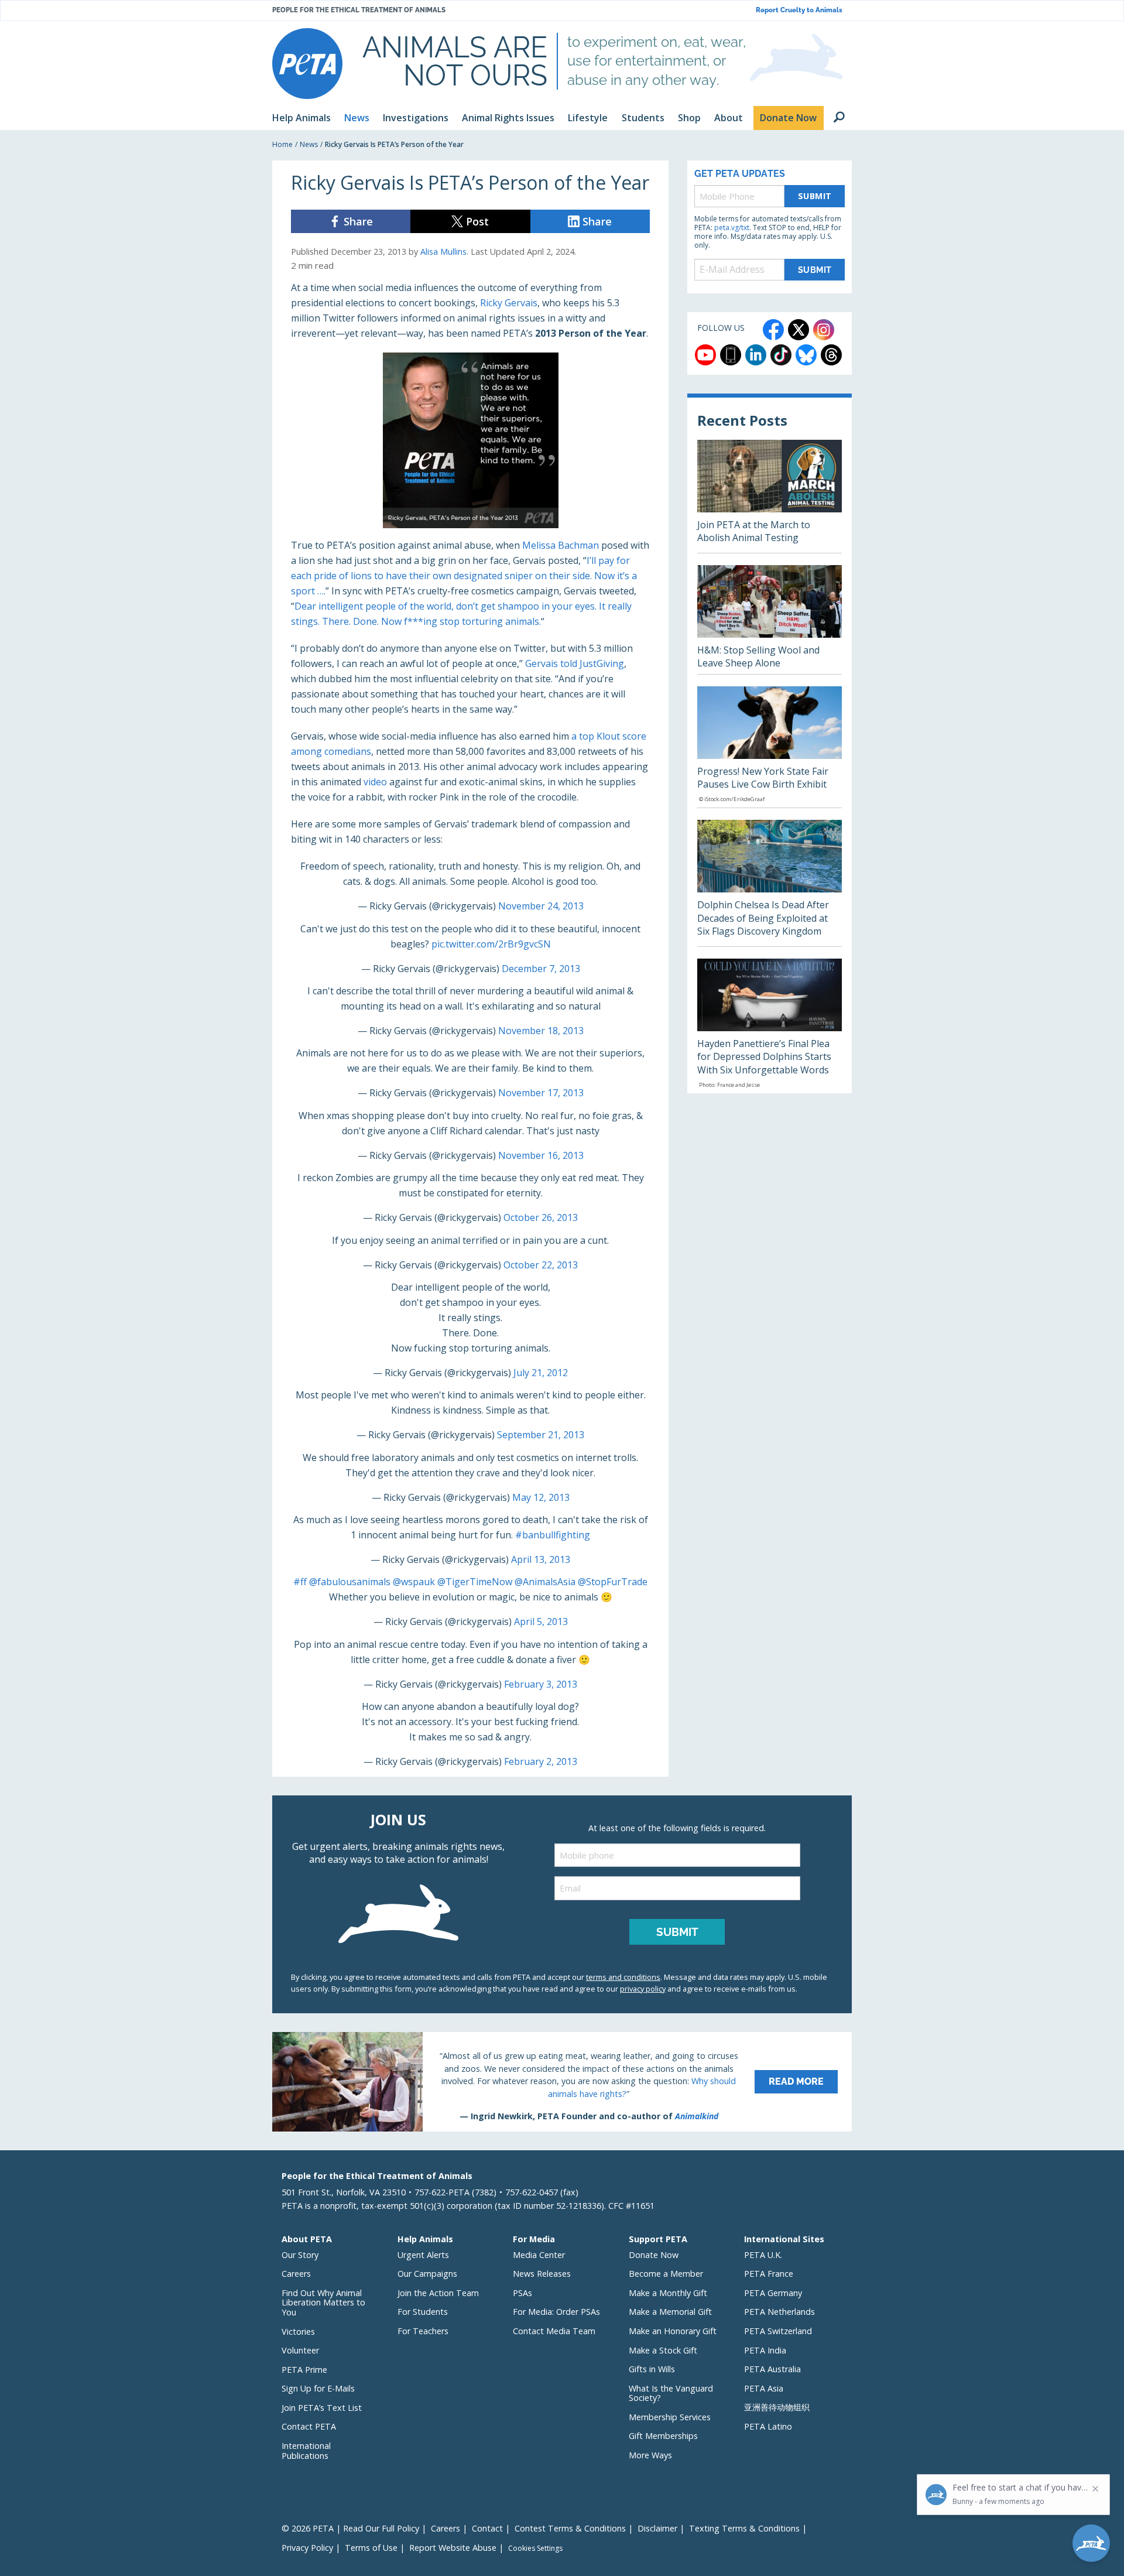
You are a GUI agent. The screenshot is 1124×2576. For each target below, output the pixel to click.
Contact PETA (309, 2426)
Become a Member (666, 2274)
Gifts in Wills (652, 2369)
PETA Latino (768, 2426)
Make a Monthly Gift (668, 2293)
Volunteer (300, 2350)
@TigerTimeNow (475, 1582)
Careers (296, 2274)
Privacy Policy (307, 2548)
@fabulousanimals (350, 1582)
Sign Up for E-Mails (318, 2388)
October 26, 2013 (541, 1217)
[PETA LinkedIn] (756, 355)
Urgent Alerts (423, 2255)
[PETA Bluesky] (806, 355)
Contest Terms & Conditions (570, 2528)
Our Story (300, 2255)
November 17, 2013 (541, 1093)
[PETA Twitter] (799, 330)
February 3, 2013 (541, 1684)
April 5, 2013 (541, 1621)
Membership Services (670, 2417)
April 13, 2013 (541, 1559)
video (375, 782)
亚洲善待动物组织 (777, 2407)
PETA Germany (773, 2293)
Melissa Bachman (561, 545)
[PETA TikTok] (781, 355)
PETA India (765, 2350)
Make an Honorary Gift (673, 2331)
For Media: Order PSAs (556, 2312)
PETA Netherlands (779, 2312)
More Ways (650, 2455)
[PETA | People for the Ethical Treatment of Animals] (307, 64)
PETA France (769, 2274)
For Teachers (423, 2331)
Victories (298, 2332)
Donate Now (654, 2255)
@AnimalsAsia (545, 1582)
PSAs (522, 2293)
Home (282, 144)
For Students (423, 2312)
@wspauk (414, 1582)
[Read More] (562, 2082)
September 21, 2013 (541, 1435)
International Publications (306, 2451)
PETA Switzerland (778, 2331)
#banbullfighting (553, 1535)
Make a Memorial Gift (670, 2312)
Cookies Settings (535, 2548)
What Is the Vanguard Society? (671, 2393)
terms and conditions (623, 1977)
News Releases (542, 2274)
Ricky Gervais (509, 303)
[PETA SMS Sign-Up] (731, 355)
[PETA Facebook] (773, 330)
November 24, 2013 (541, 906)
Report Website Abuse (453, 2548)
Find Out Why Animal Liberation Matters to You (323, 2303)
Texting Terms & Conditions (744, 2528)
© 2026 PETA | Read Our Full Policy (350, 2528)
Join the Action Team (438, 2293)
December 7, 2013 (541, 969)
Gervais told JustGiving (575, 663)
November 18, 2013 (541, 1031)
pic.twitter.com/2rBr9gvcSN (491, 944)
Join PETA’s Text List (322, 2408)
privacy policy (643, 1989)
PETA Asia (764, 2388)
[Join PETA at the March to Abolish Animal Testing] (770, 496)
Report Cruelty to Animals (799, 10)
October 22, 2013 (541, 1265)
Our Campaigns (427, 2274)
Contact (487, 2528)
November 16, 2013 (541, 1155)
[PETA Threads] (831, 355)
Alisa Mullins (443, 252)
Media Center (539, 2255)
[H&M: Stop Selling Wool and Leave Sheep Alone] (770, 620)
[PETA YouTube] (705, 355)
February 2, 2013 (541, 1761)
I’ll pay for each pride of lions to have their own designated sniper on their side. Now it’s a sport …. (464, 576)
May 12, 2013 (541, 1497)
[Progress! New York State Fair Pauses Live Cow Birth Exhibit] (770, 747)
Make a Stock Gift (663, 2350)
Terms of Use (371, 2548)
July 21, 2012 (541, 1373)
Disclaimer (657, 2528)
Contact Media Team (554, 2331)
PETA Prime (304, 2370)
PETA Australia (772, 2369)
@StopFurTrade (613, 1582)
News (309, 144)
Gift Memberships (663, 2436)
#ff (300, 1582)
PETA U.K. (763, 2255)
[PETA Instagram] (824, 330)
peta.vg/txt (732, 228)
